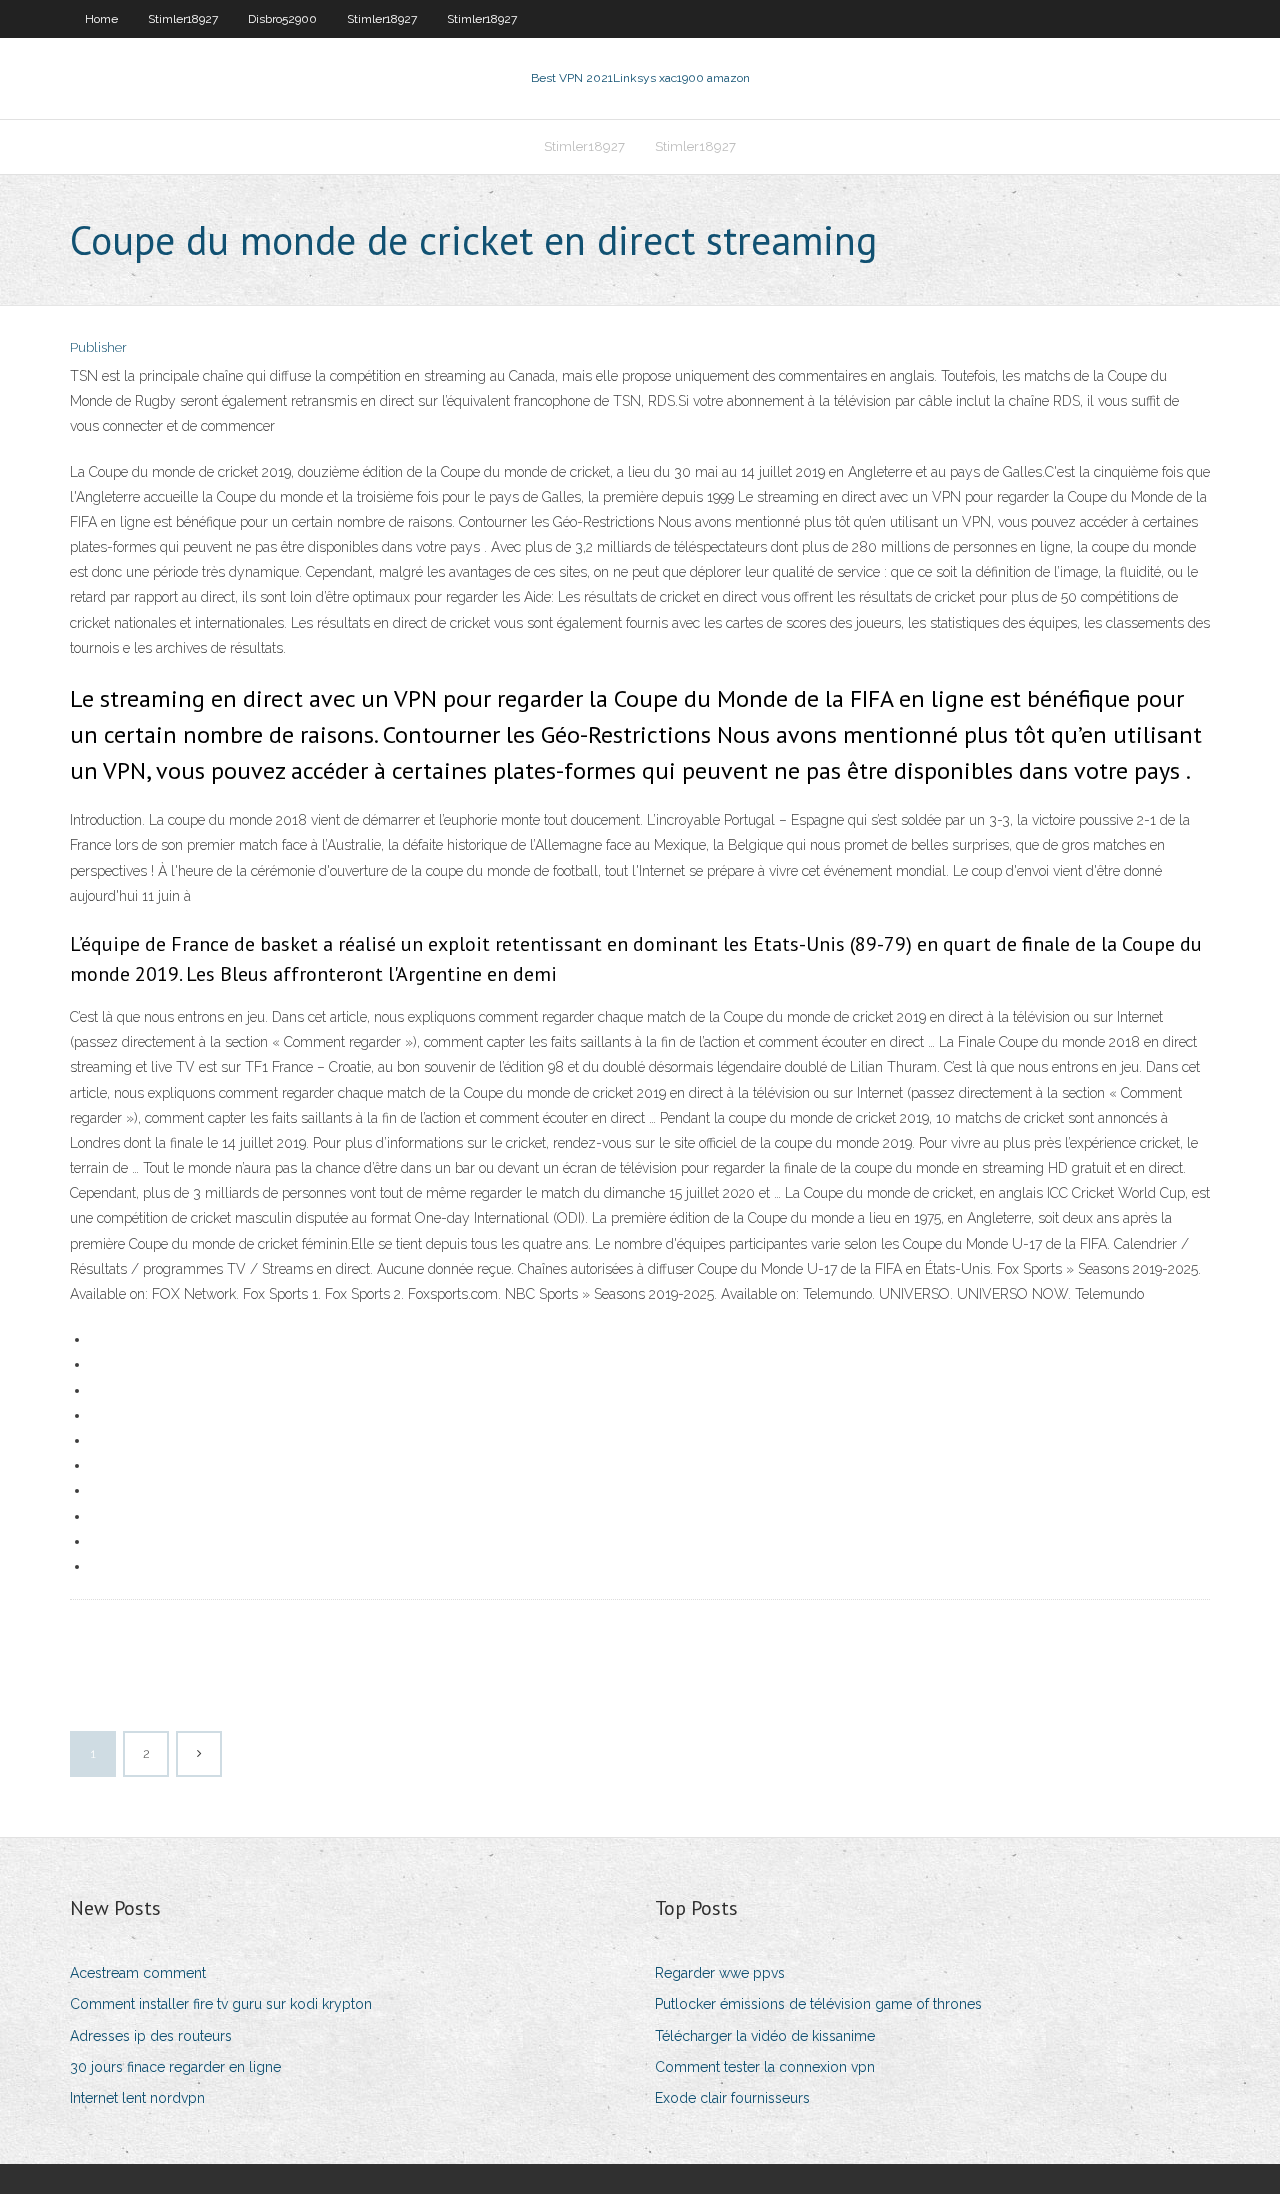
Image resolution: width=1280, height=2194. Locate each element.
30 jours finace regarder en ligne (175, 2067)
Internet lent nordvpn (137, 2098)
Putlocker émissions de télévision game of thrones (818, 2004)
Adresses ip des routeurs (151, 2036)
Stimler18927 (183, 19)
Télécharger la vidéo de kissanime (765, 2036)
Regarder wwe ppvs (720, 1973)
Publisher (98, 347)
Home (101, 19)
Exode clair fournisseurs (732, 2098)
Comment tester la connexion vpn (765, 2067)
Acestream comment (138, 1973)
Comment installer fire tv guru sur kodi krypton (221, 2004)
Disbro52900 (282, 19)
